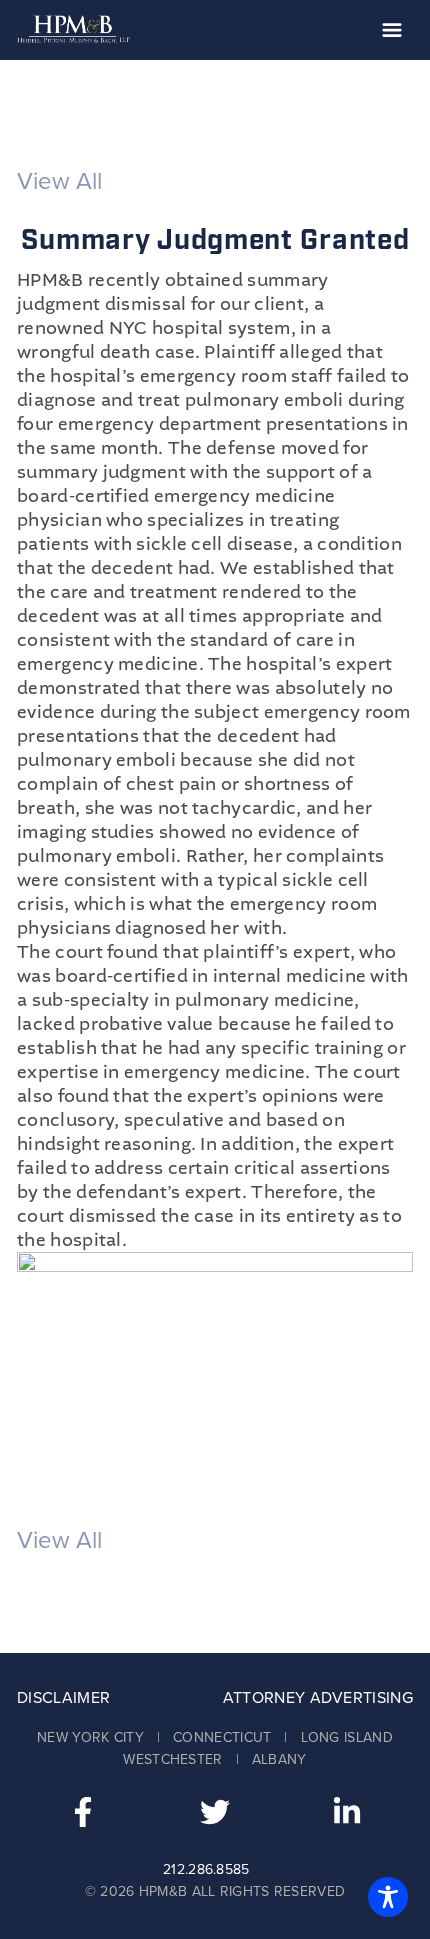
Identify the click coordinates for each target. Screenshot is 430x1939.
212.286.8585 (206, 1869)
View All (59, 181)
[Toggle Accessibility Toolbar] (388, 1897)
